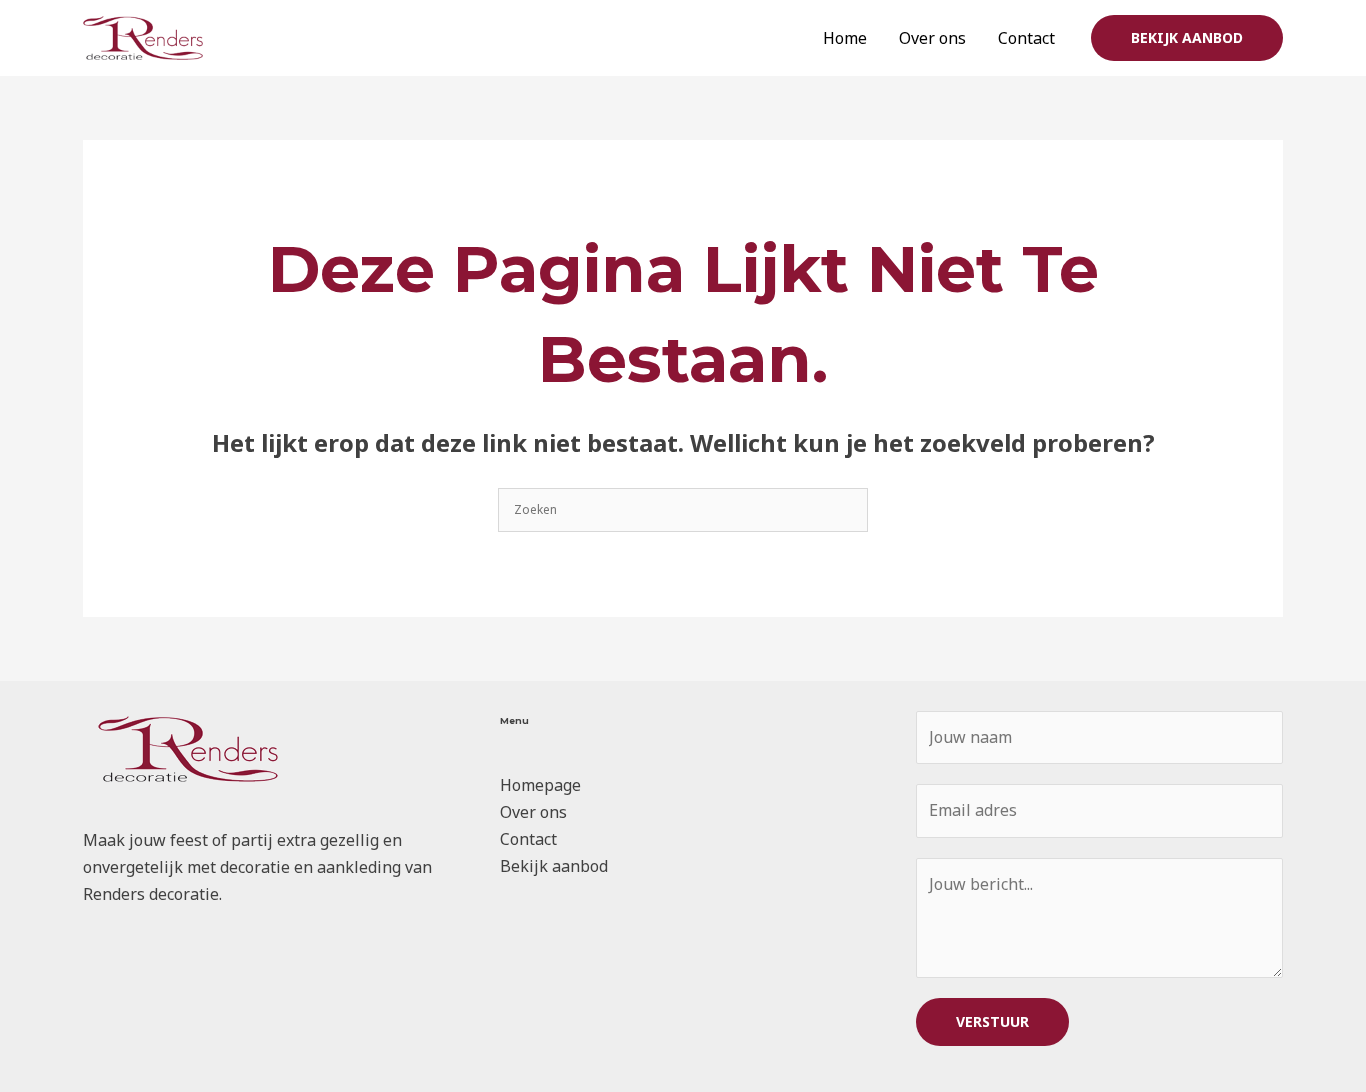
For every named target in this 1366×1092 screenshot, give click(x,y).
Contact (1026, 38)
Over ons (932, 38)
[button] (1187, 38)
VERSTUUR (992, 1021)
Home (845, 38)
